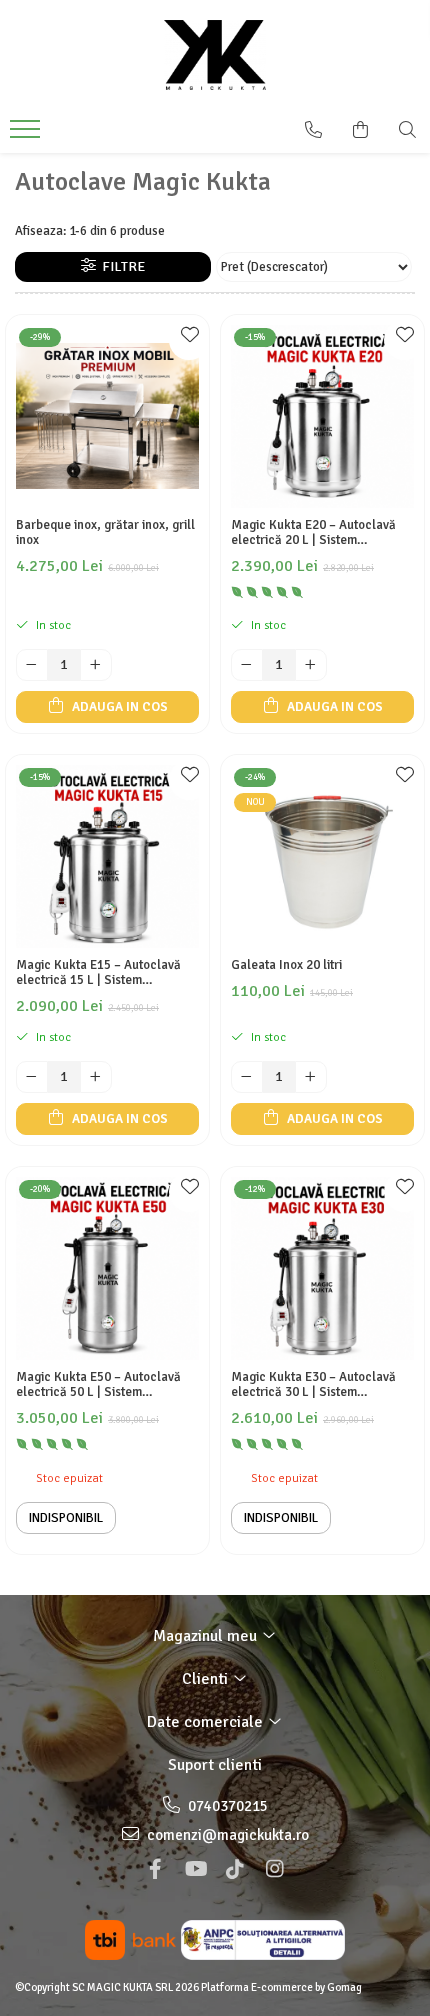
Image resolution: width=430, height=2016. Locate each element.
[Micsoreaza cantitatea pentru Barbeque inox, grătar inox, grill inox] (32, 665)
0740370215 (226, 1806)
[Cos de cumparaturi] (360, 130)
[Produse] (27, 135)
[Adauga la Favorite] (189, 340)
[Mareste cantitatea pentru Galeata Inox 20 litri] (311, 1077)
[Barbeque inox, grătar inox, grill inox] (107, 416)
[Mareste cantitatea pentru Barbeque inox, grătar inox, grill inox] (96, 665)
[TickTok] (235, 1869)
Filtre (120, 266)
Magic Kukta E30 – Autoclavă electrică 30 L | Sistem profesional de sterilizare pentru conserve (322, 1385)
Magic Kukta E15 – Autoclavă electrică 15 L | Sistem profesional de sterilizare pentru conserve (107, 973)
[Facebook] (155, 1869)
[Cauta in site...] (407, 130)
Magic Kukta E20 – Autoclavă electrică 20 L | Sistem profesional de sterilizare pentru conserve (322, 533)
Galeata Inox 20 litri (286, 965)
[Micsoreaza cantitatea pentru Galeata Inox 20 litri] (247, 1077)
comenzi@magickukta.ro (226, 1835)
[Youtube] (195, 1869)
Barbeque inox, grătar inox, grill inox (105, 533)
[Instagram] (275, 1869)
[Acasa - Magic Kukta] (215, 55)
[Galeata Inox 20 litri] (322, 856)
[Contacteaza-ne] (313, 130)
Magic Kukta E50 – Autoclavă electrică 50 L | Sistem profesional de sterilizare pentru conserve (107, 1385)
